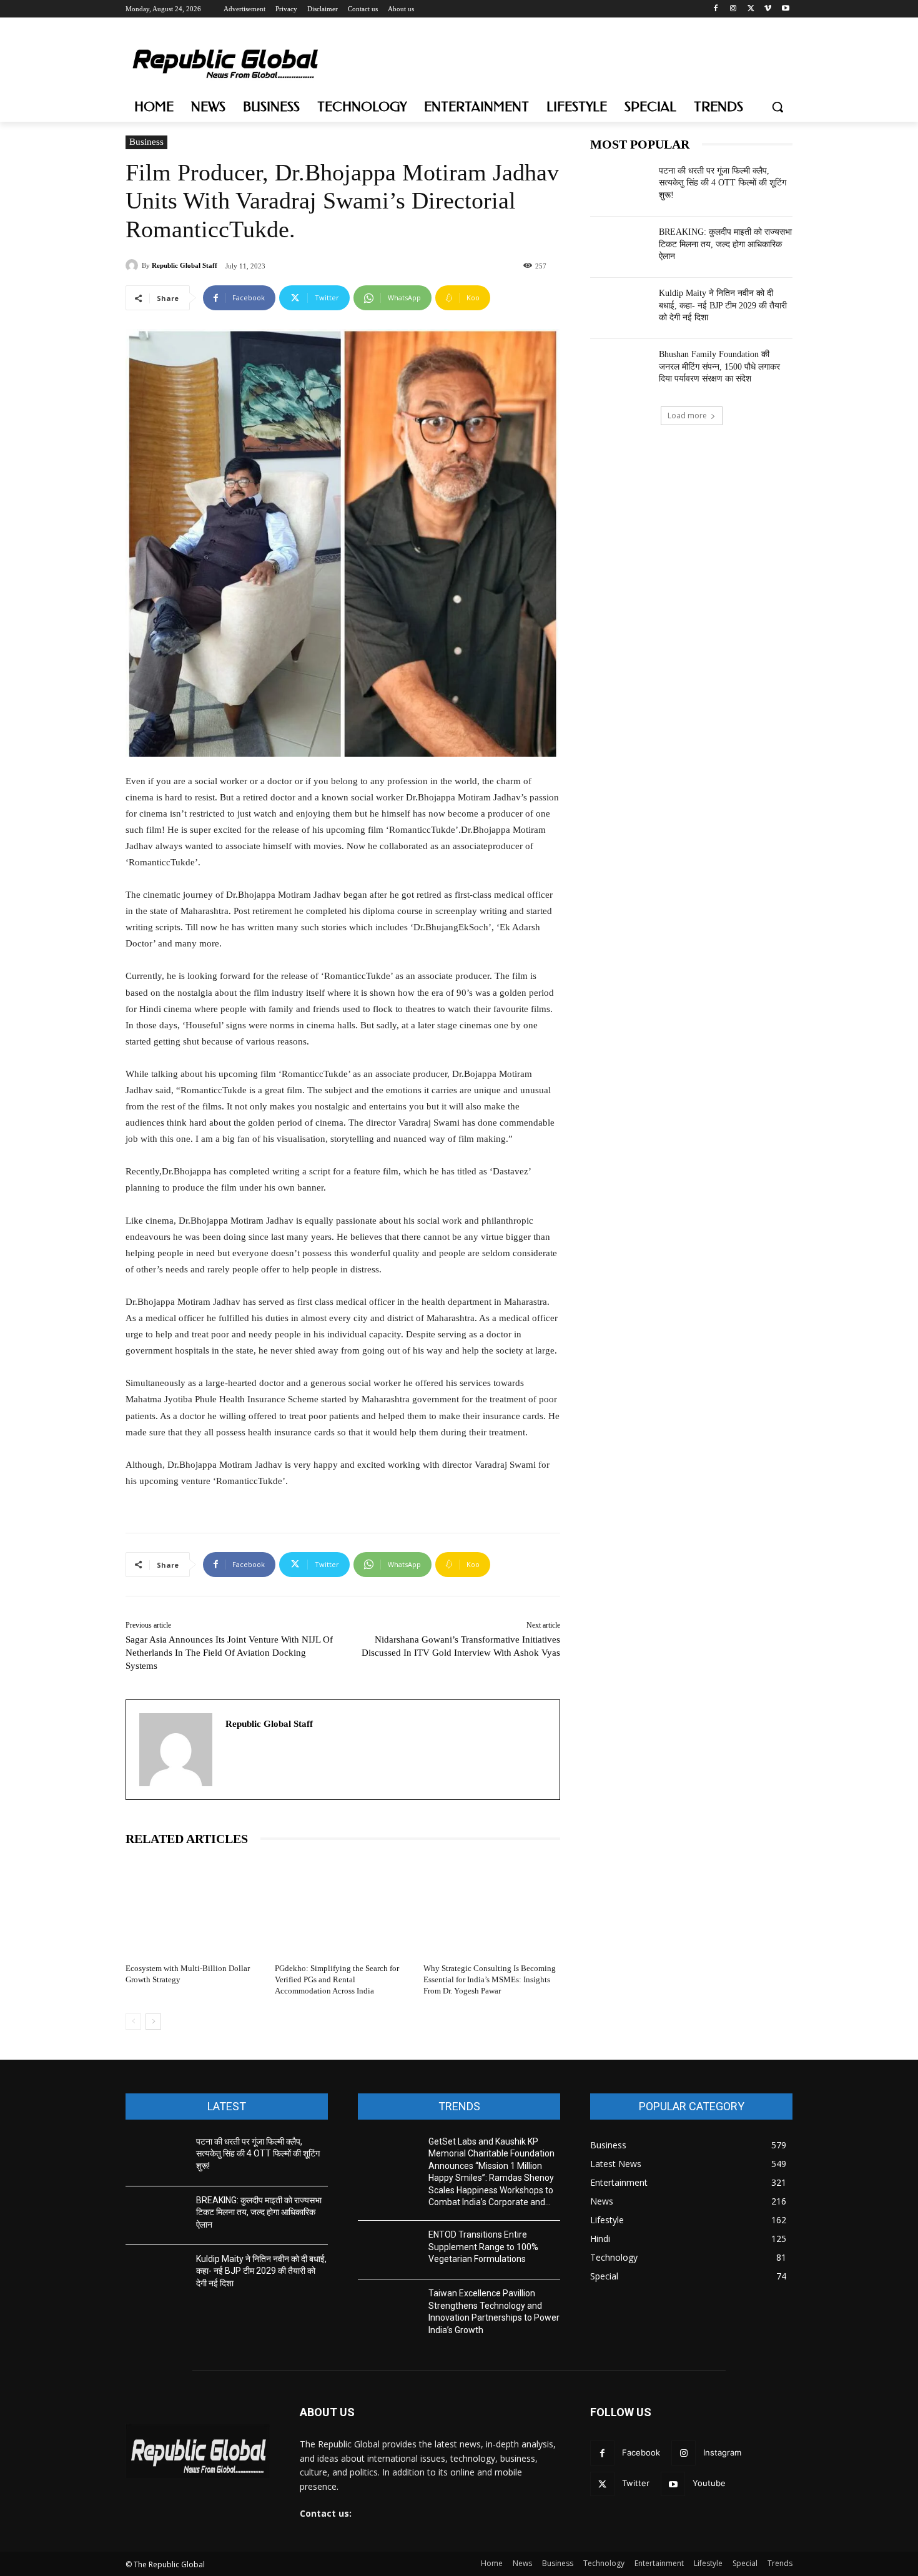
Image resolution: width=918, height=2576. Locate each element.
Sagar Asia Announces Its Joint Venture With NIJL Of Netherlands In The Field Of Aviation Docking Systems (229, 1653)
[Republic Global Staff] (134, 265)
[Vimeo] (768, 9)
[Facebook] (716, 9)
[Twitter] (751, 9)
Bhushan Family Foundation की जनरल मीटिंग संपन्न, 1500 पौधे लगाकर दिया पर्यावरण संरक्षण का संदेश (719, 366)
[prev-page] (133, 2022)
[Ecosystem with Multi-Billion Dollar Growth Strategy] (194, 1907)
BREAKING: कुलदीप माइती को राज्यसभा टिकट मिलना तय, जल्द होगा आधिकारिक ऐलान (725, 244)
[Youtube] (785, 9)
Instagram (722, 2452)
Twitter (636, 2483)
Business (146, 142)
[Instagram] (733, 9)
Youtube (709, 2483)
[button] (777, 107)
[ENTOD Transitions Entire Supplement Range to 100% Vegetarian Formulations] (388, 2250)
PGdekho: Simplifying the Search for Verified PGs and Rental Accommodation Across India (337, 1979)
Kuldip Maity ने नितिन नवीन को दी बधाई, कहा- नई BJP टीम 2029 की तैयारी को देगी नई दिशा (723, 305)
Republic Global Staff (185, 265)
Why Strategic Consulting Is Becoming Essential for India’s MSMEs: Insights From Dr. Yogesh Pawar (490, 1979)
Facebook (641, 2452)
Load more (687, 415)
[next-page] (153, 2022)
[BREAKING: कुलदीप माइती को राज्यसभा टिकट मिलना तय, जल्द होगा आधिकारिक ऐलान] (620, 247)
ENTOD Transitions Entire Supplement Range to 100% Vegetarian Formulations (483, 2247)
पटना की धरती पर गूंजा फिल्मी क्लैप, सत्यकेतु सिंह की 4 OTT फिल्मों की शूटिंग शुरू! (723, 183)
